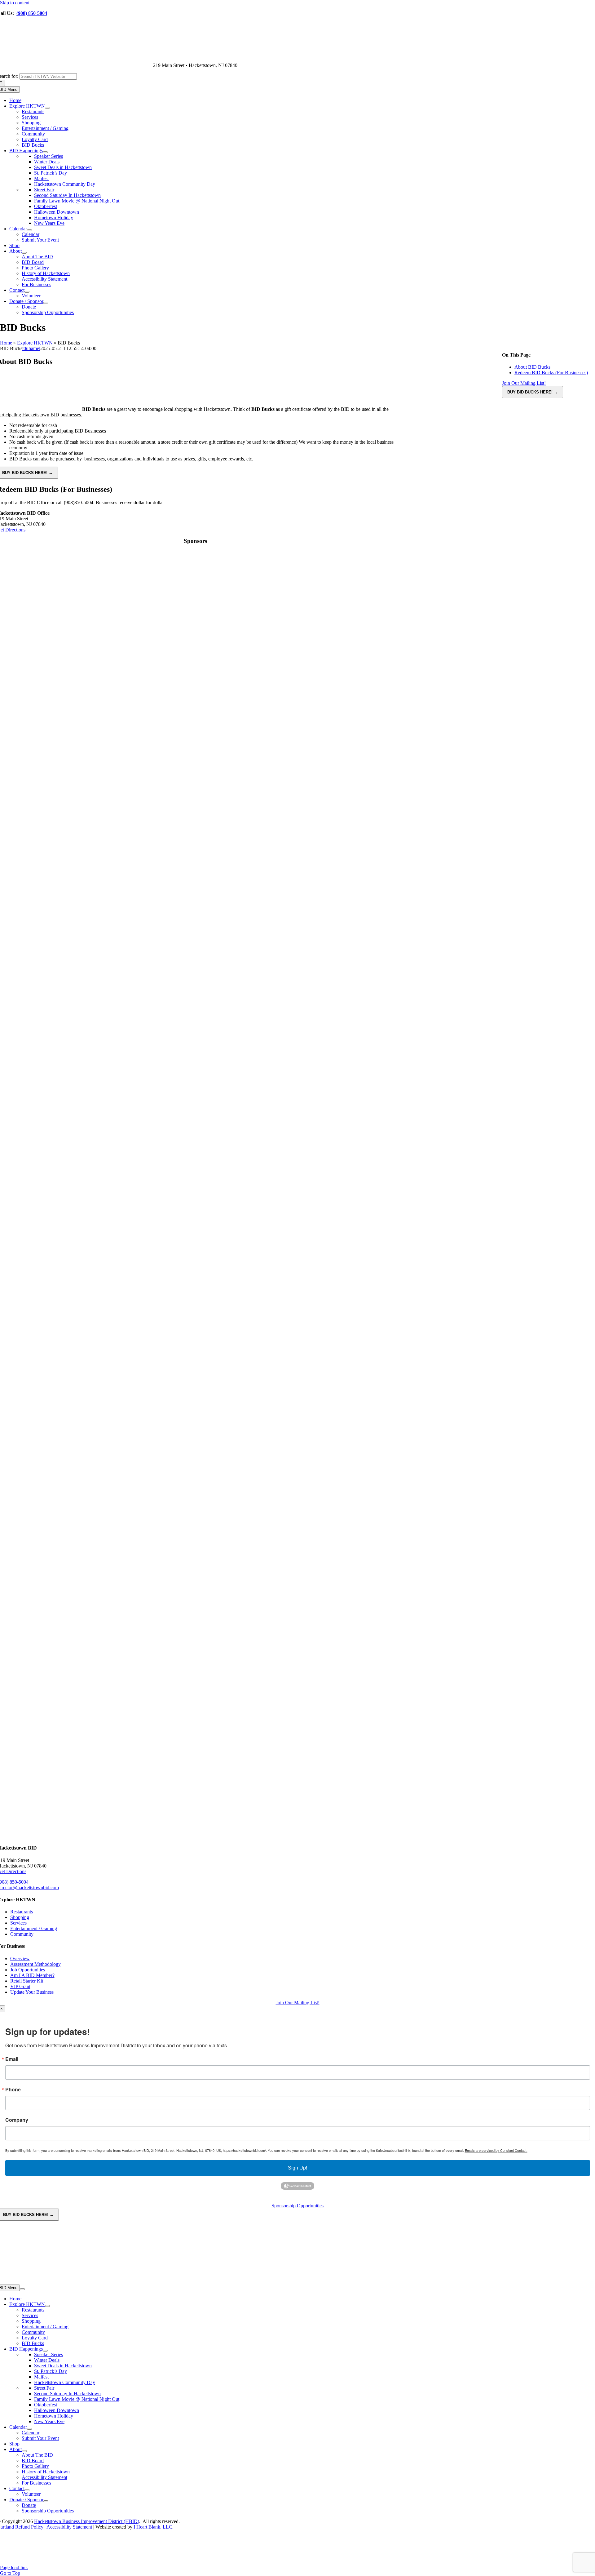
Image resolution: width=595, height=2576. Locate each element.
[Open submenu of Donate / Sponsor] (46, 303)
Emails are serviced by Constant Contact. (496, 2150)
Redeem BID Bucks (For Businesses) (551, 373)
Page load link (14, 2567)
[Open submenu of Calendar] (29, 230)
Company (17, 2120)
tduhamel (31, 348)
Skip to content (15, 3)
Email (12, 2059)
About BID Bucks (532, 367)
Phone (13, 2090)
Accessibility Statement (69, 2527)
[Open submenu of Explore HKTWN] (47, 108)
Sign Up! (297, 2168)
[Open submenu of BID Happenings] (45, 152)
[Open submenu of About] (24, 253)
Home (6, 343)
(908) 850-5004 (32, 13)
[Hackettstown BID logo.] (195, 2562)
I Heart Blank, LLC (153, 2527)
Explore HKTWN (35, 343)
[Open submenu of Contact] (27, 292)
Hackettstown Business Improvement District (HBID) (87, 2521)
